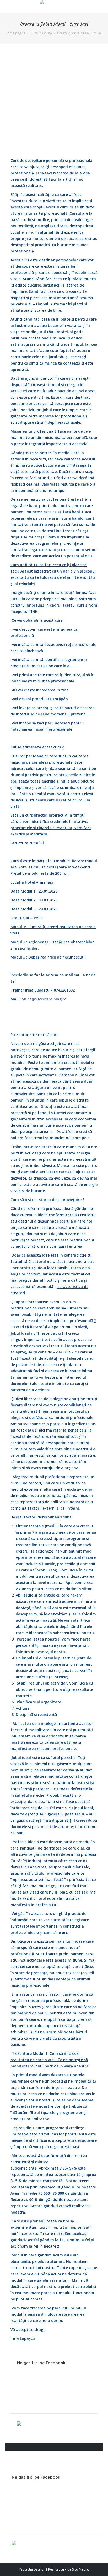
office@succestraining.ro (44, 999)
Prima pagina (16, 33)
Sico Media (80, 2569)
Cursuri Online (41, 33)
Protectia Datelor (32, 2569)
